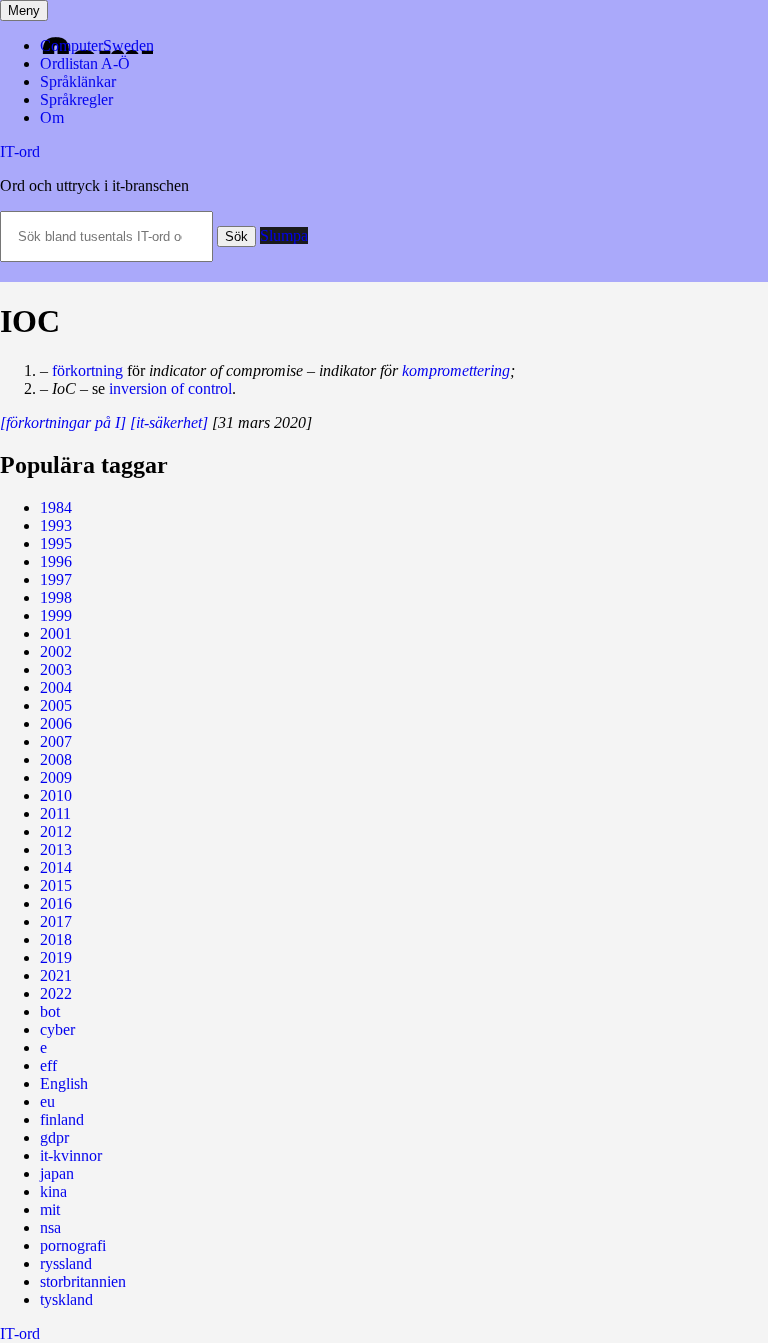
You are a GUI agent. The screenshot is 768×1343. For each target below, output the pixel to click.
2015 (56, 885)
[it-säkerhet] (169, 422)
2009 (56, 777)
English (64, 1083)
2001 (56, 633)
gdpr (54, 1137)
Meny (24, 10)
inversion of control (170, 388)
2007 (56, 741)
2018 (56, 939)
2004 (56, 687)
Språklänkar (78, 81)
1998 (56, 597)
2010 (56, 795)
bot (50, 1011)
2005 (56, 705)
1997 (56, 579)
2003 (56, 669)
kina (53, 1191)
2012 (56, 831)
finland (62, 1119)
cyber (57, 1029)
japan (57, 1173)
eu (47, 1101)
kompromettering (456, 370)
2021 (56, 975)
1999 (56, 615)
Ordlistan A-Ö (85, 63)
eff (48, 1065)
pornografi (73, 1245)
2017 (56, 921)
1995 (56, 543)
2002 (56, 651)
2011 (55, 813)
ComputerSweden (97, 45)
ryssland (66, 1263)
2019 (56, 957)
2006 (56, 723)
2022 (56, 993)
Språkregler (76, 99)
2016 (56, 903)
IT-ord (20, 151)
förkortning (87, 370)
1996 (56, 561)
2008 (56, 759)
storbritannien (83, 1281)
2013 (56, 849)
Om (52, 117)
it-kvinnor (71, 1155)
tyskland (66, 1299)
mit (50, 1209)
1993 (56, 525)
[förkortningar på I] (63, 422)
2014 (56, 867)
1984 (56, 507)
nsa (50, 1227)
